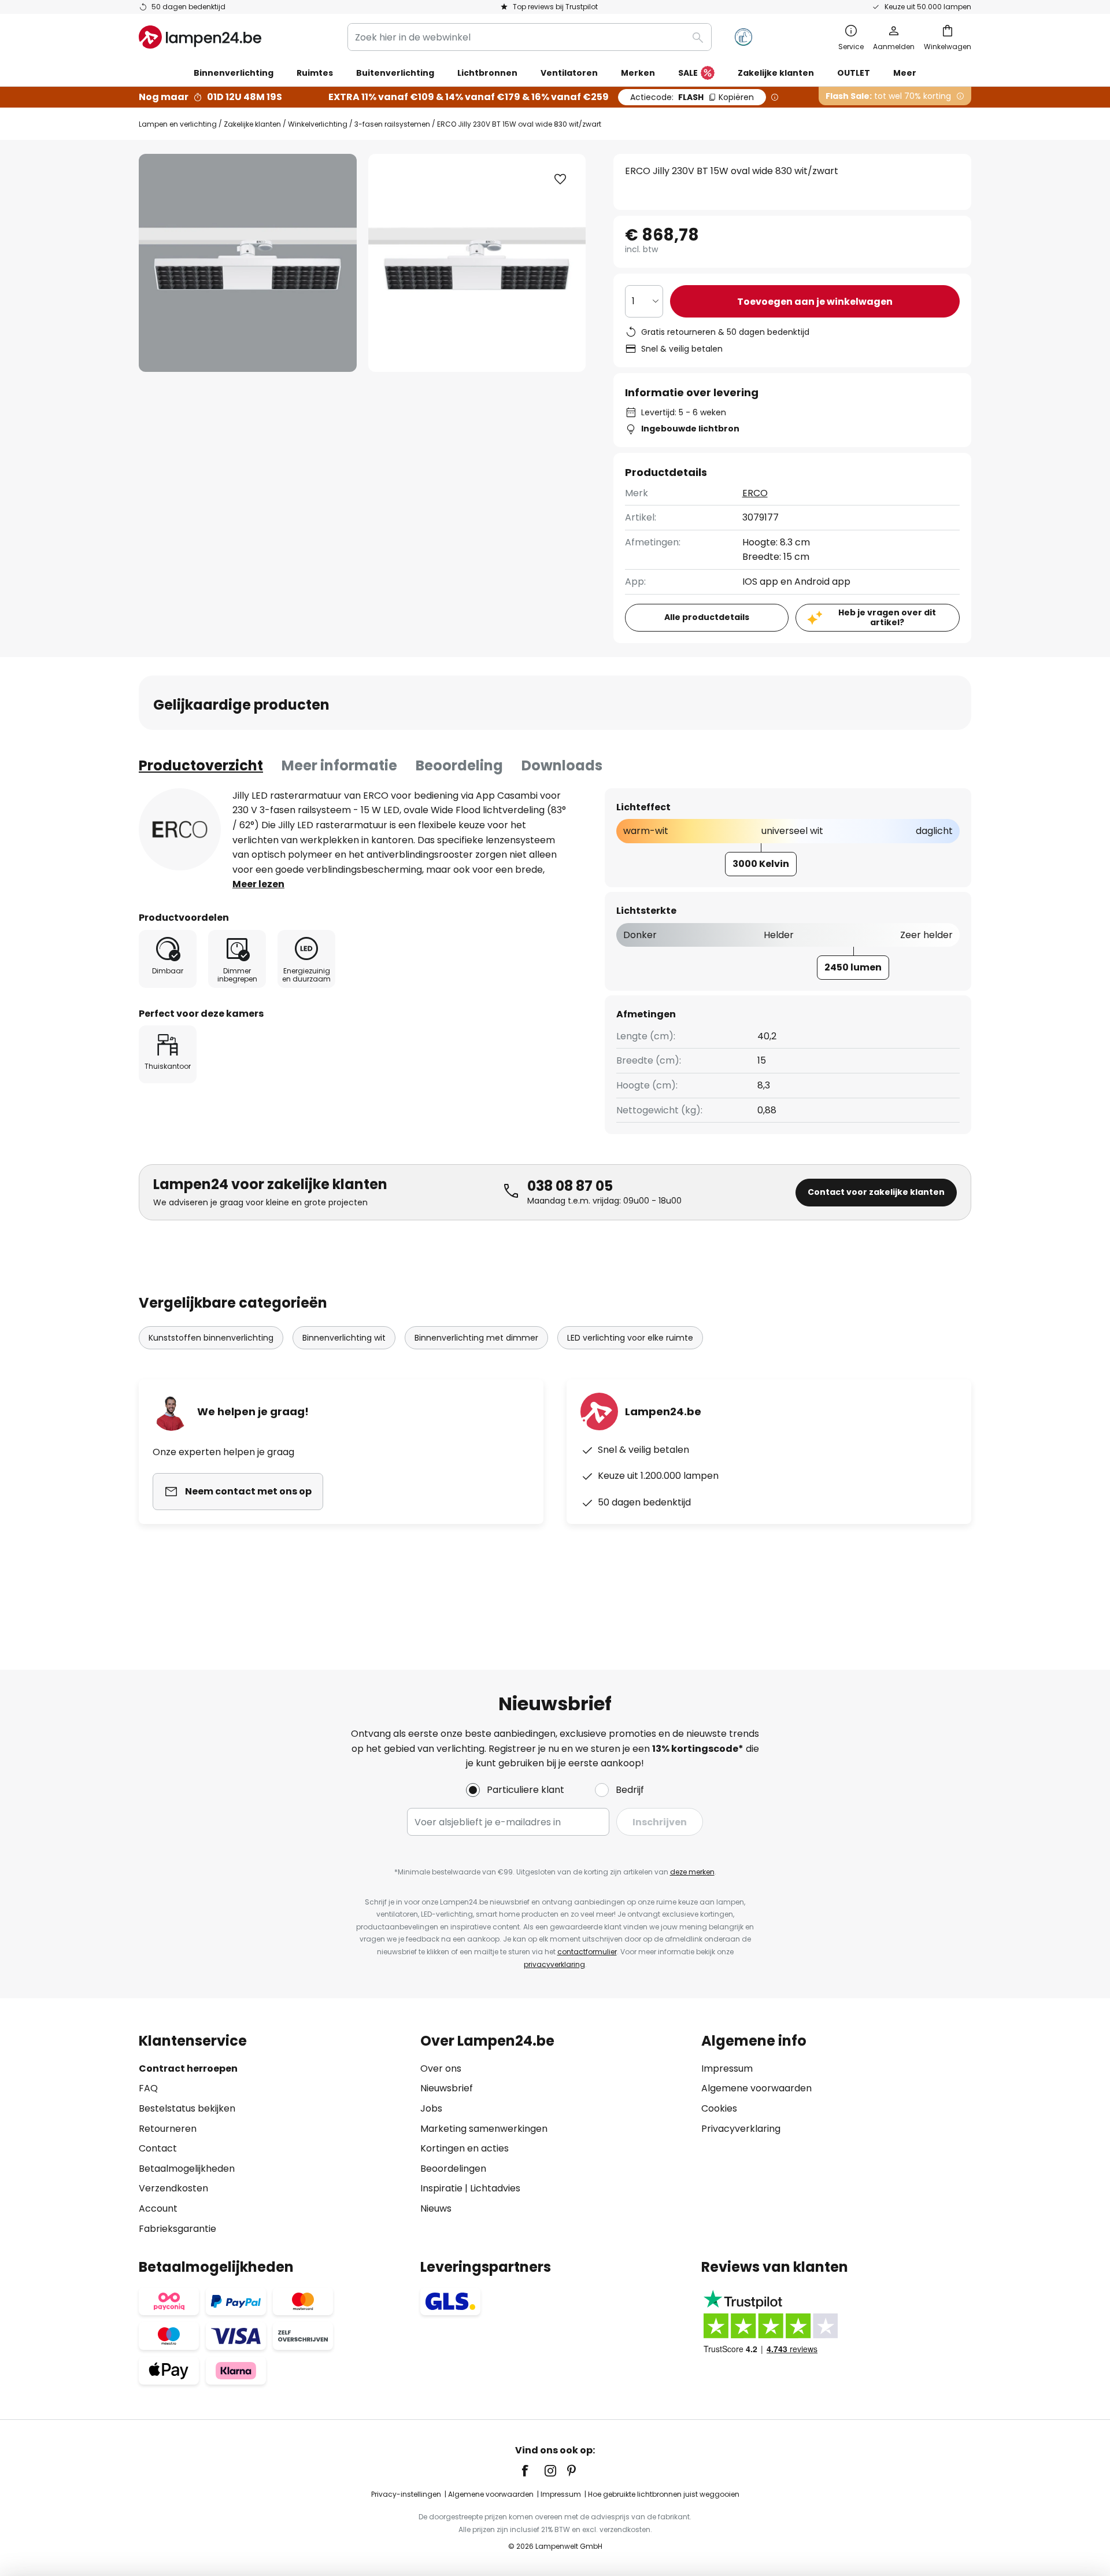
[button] (560, 179)
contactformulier (587, 1952)
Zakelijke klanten (252, 124)
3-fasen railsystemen (392, 124)
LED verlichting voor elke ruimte (630, 1338)
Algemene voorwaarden (756, 2088)
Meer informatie (339, 765)
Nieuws (436, 2208)
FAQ (148, 2088)
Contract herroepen (188, 2068)
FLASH (692, 97)
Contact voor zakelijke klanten (876, 1192)
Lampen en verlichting (178, 124)
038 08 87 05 (570, 1186)
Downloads (562, 765)
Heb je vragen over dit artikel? (887, 617)
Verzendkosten (173, 2188)
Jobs (431, 2108)
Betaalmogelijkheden (187, 2169)
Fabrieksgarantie (177, 2229)
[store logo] (200, 37)
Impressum (727, 2068)
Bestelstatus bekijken (187, 2108)
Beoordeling (459, 765)
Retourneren (168, 2129)
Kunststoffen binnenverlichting (211, 1338)
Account (158, 2208)
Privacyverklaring (741, 2129)
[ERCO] (180, 829)
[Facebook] (532, 2471)
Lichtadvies (495, 2188)
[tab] (201, 766)
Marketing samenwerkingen (484, 2129)
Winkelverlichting (318, 124)
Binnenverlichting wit (344, 1338)
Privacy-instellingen (406, 2494)
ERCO (755, 493)
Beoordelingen (453, 2169)
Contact (158, 2148)
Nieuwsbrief (447, 2088)
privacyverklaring (554, 1964)
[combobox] (530, 37)
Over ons (441, 2068)
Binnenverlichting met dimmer (476, 1338)
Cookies (719, 2108)
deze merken (692, 1872)
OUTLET (854, 73)
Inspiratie (441, 2188)
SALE (688, 73)
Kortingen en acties (465, 2148)
